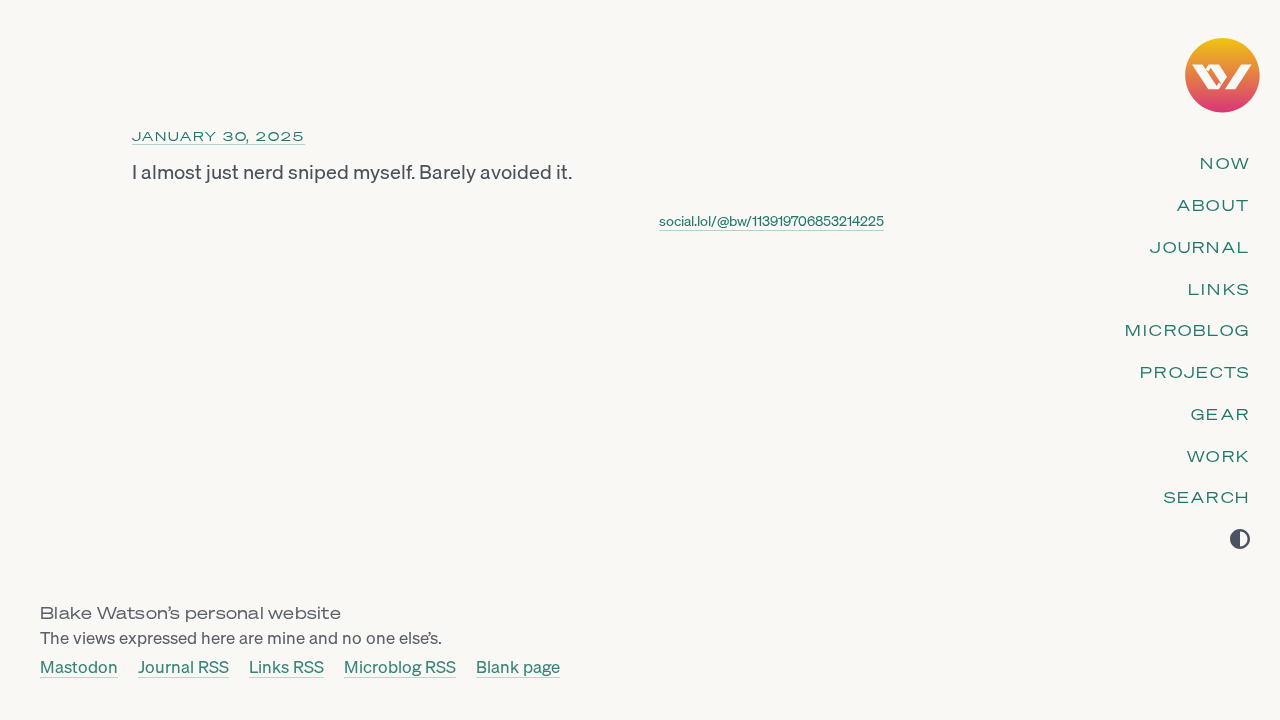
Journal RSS (183, 667)
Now (1225, 163)
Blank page (518, 667)
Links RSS (286, 667)
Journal (1200, 247)
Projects (1195, 372)
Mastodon (79, 667)
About (1213, 205)
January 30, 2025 (218, 136)
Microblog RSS (400, 667)
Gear (1220, 414)
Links (1219, 289)
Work (1218, 456)
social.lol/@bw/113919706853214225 (771, 221)
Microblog (1187, 330)
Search (1207, 497)
